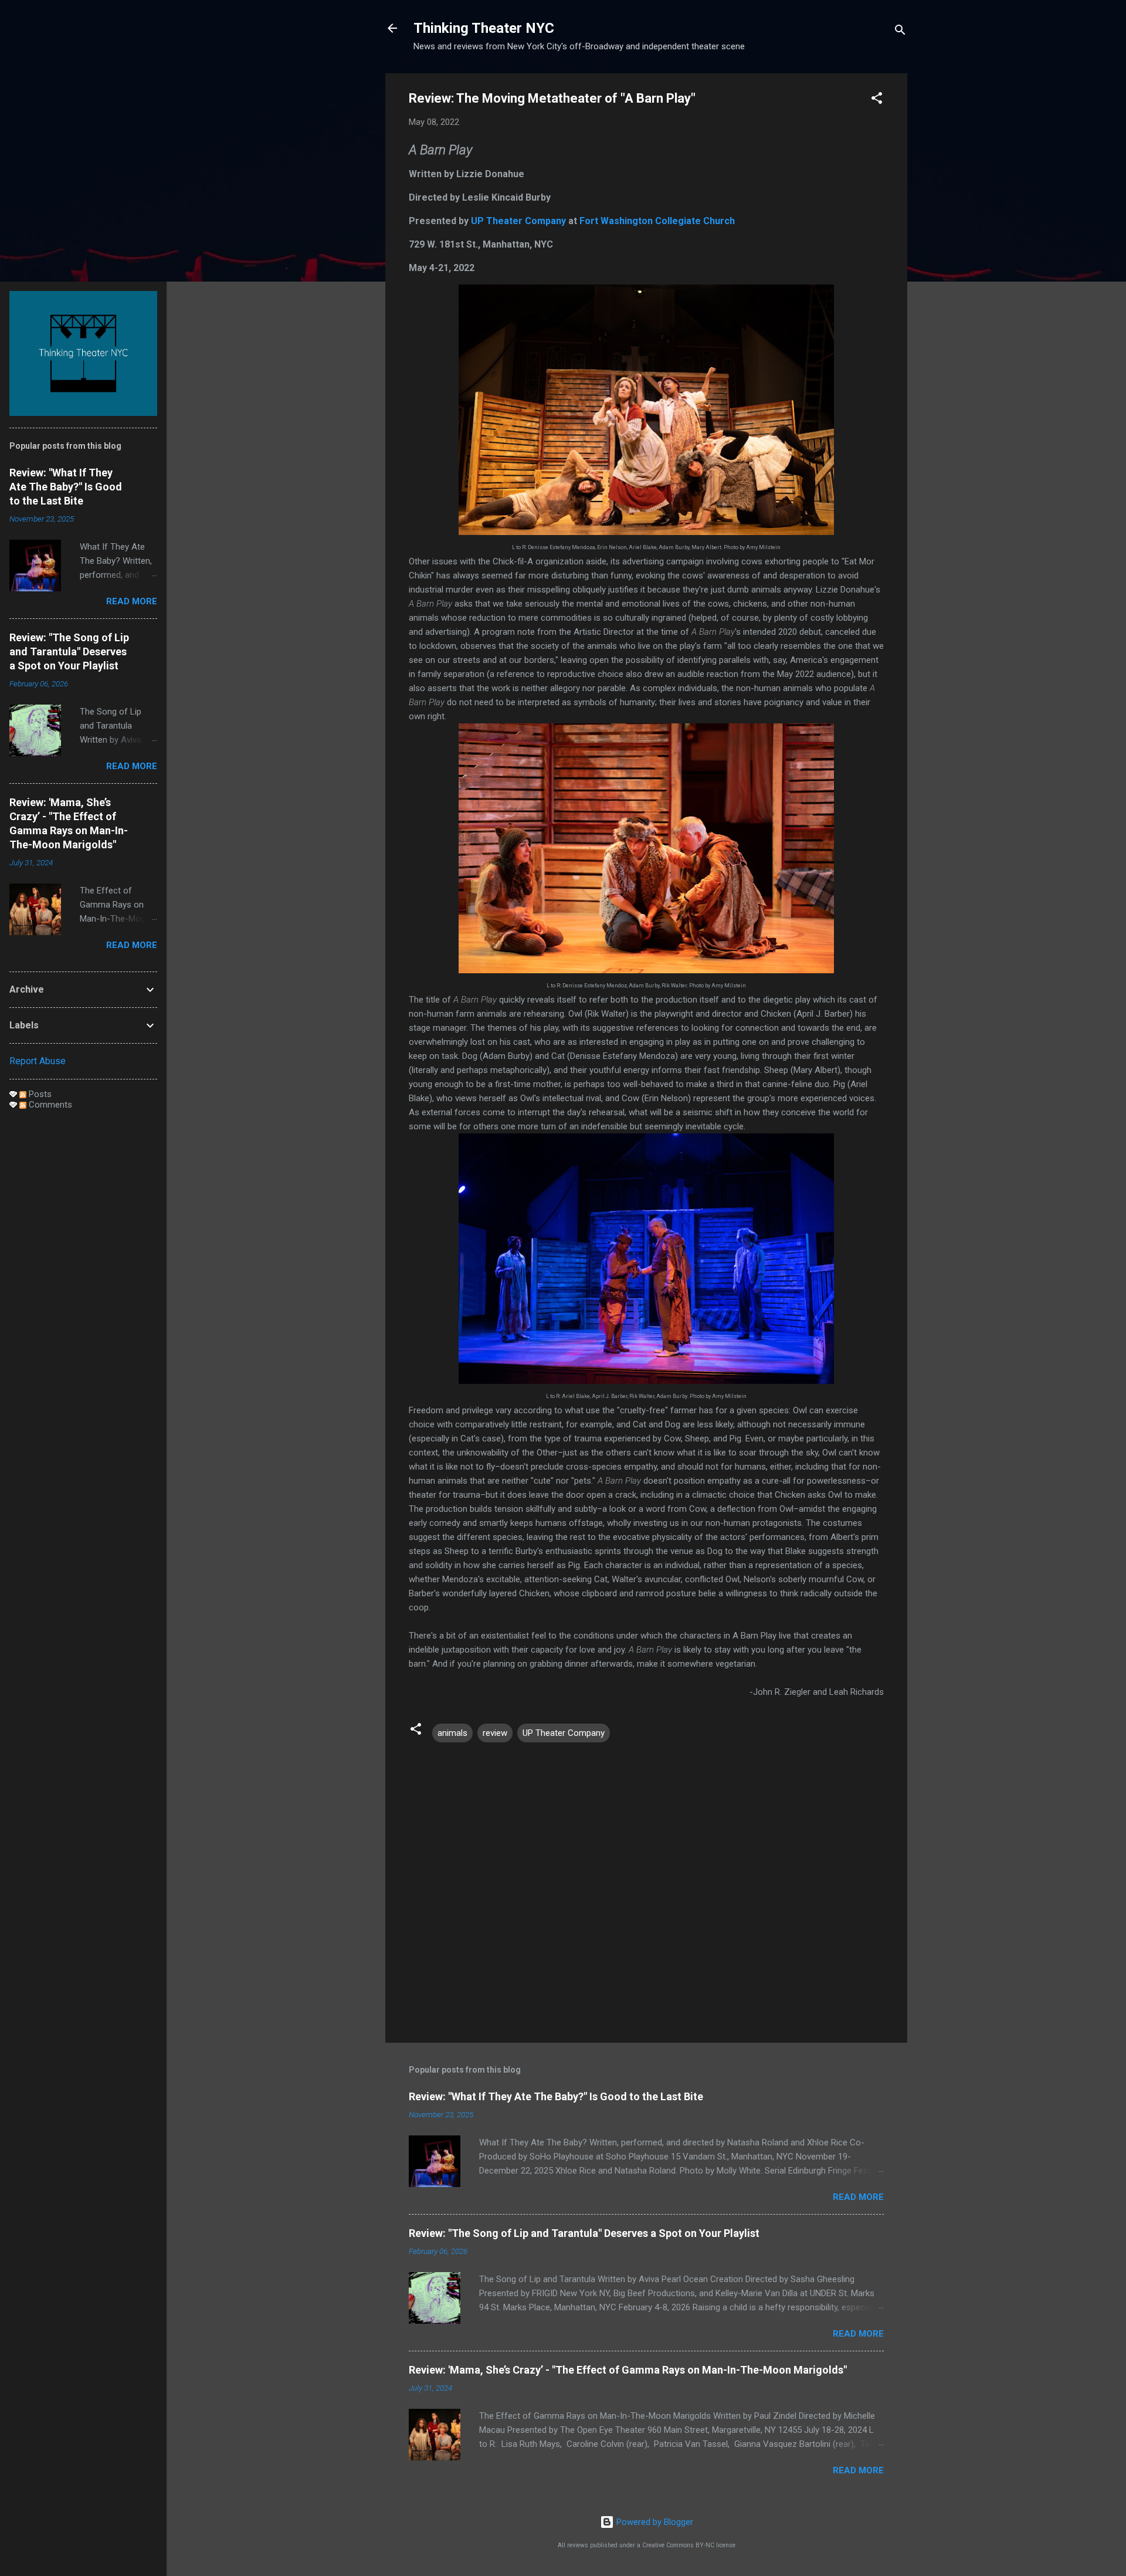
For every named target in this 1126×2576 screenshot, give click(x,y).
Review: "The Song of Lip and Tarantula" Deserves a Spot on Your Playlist (584, 2233)
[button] (877, 100)
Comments (49, 1105)
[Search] (900, 32)
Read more (858, 2197)
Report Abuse (38, 1061)
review (495, 1733)
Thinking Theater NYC (484, 28)
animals (452, 1733)
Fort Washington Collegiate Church (657, 221)
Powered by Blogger (654, 2522)
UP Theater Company (518, 221)
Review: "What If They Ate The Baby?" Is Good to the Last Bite (556, 2096)
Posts (39, 1094)
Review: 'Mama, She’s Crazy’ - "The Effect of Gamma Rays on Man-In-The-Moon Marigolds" (628, 2370)
